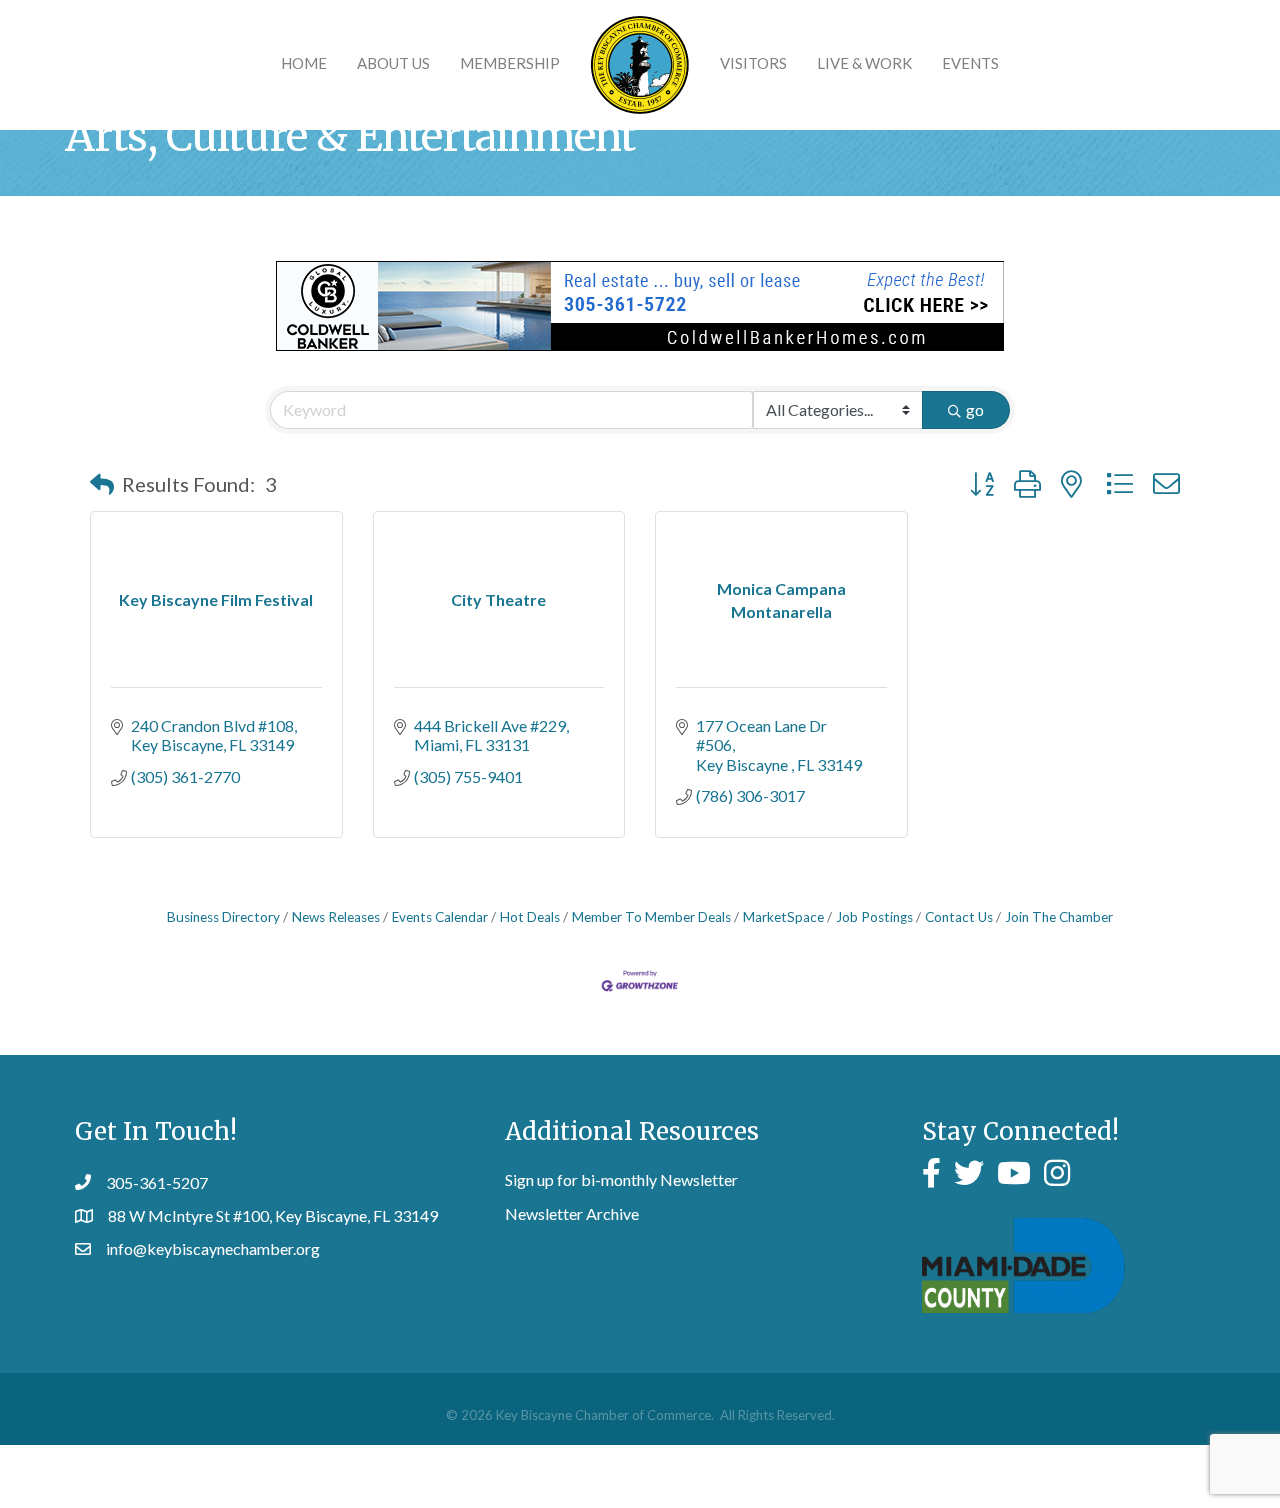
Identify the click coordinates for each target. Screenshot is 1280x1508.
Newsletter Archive (572, 1213)
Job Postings (874, 917)
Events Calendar (440, 917)
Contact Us (959, 917)
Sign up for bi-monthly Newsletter (621, 1179)
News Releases (336, 917)
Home (304, 63)
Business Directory (223, 917)
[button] (102, 484)
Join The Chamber (1059, 917)
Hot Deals (530, 917)
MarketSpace (783, 917)
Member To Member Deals (651, 917)
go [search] (975, 409)
